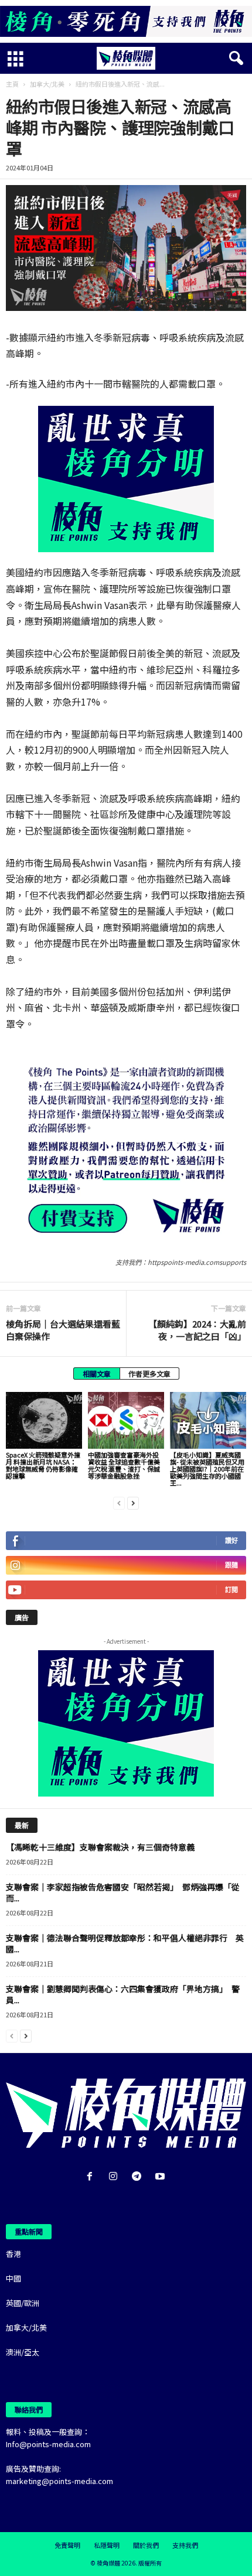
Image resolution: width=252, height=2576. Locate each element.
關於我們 (146, 2545)
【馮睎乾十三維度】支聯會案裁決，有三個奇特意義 (100, 1847)
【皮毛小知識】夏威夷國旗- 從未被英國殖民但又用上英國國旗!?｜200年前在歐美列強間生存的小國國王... (207, 1469)
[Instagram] (115, 2177)
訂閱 (231, 1590)
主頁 (12, 84)
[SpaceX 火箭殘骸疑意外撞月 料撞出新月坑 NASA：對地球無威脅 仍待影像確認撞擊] (44, 1420)
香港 (13, 2254)
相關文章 (97, 1373)
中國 (13, 2278)
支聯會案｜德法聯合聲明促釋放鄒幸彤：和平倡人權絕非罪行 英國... (125, 1943)
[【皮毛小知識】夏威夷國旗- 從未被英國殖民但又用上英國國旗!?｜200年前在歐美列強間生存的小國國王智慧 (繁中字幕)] (208, 1420)
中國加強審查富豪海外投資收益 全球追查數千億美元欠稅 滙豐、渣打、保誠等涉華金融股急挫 (124, 1465)
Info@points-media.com (48, 2444)
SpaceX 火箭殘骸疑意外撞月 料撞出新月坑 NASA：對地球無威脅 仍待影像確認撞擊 (43, 1465)
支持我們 (185, 2545)
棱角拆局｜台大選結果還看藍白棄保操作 (63, 1330)
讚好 (231, 1540)
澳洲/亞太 (23, 2352)
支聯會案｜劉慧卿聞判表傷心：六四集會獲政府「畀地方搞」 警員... (123, 1994)
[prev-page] (119, 1502)
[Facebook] (92, 2177)
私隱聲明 (107, 2545)
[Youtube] (161, 2177)
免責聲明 (67, 2545)
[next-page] (133, 1502)
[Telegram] (139, 2177)
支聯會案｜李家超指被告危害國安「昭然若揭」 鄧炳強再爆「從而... (123, 1892)
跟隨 (231, 1565)
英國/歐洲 (23, 2303)
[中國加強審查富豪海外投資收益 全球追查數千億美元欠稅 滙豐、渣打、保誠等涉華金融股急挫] (126, 1420)
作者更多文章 (149, 1373)
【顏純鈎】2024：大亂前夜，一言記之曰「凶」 (197, 1330)
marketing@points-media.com (59, 2481)
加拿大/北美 (47, 84)
